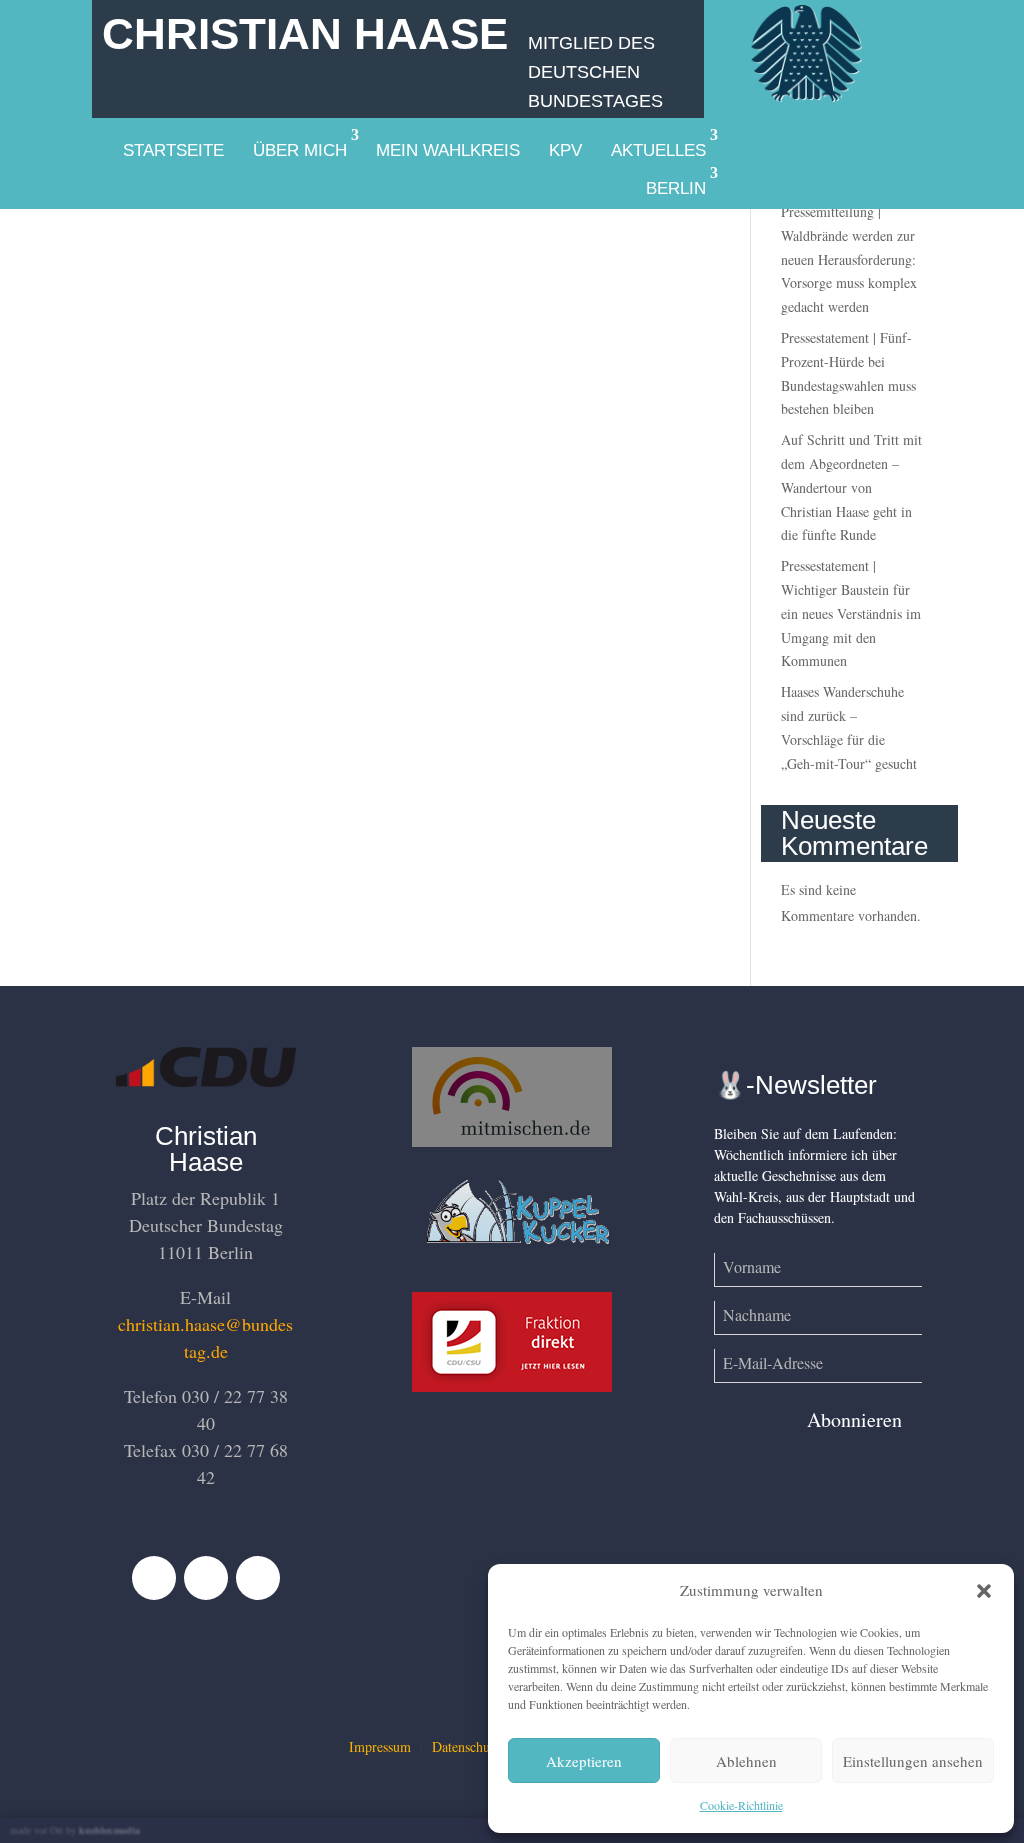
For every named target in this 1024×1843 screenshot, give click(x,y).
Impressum (380, 1746)
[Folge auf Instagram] (258, 1578)
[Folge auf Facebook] (154, 1578)
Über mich (300, 150)
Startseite (173, 150)
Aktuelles (658, 150)
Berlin (676, 188)
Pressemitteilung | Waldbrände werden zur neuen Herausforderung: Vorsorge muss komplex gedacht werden (849, 259)
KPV (565, 150)
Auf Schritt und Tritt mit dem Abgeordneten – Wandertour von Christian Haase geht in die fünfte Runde (851, 487)
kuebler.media (109, 1830)
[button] (984, 1591)
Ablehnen (746, 1761)
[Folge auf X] (206, 1578)
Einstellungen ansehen (913, 1761)
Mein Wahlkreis (448, 150)
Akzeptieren (584, 1761)
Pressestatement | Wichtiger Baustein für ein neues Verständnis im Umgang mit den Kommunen (851, 613)
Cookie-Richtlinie (741, 1805)
